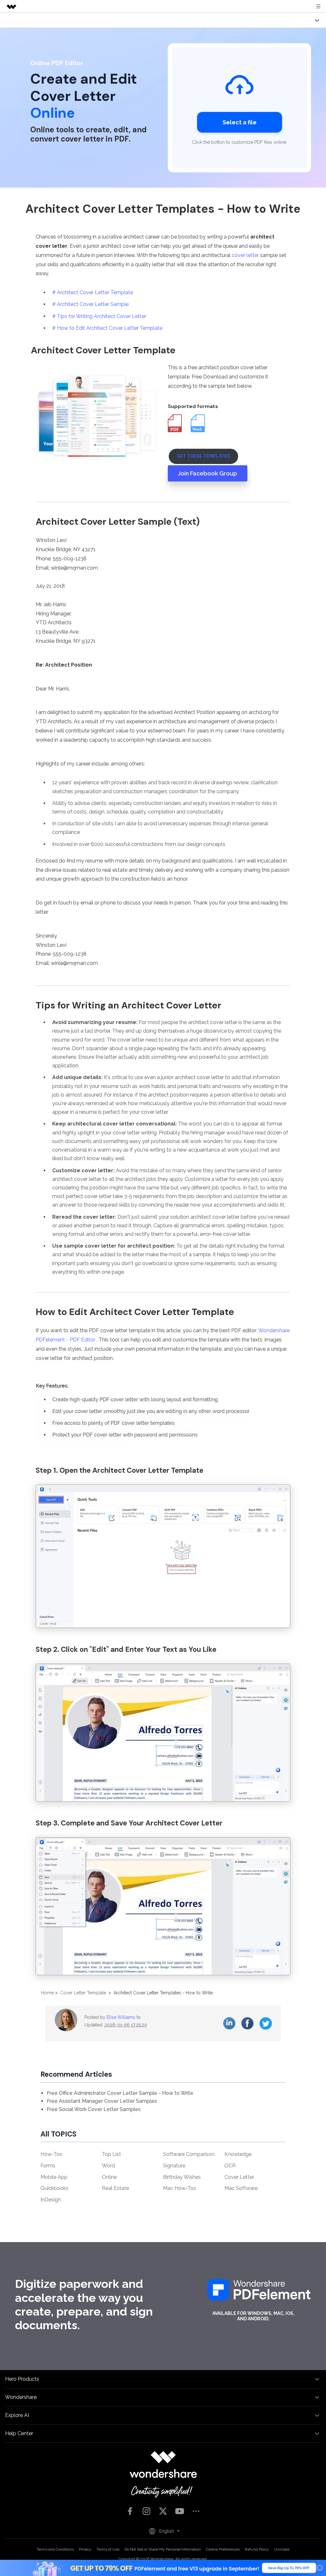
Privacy (85, 2549)
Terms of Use (108, 2549)
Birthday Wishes (182, 2177)
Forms (48, 2166)
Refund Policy (257, 2549)
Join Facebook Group (208, 473)
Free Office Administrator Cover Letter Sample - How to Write (120, 2093)
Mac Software (241, 2188)
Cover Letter (239, 2177)
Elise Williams (121, 2017)
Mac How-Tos (180, 2188)
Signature (174, 2166)
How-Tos (51, 2154)
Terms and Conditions (55, 2549)
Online (109, 2177)
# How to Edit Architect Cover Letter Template (107, 328)
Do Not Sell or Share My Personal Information (163, 2549)
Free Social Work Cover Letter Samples (94, 2109)
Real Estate (115, 2188)
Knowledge (238, 2154)
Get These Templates (203, 456)
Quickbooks (54, 2188)
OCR (230, 2166)
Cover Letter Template (83, 1993)
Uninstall (282, 2549)
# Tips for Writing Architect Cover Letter (99, 316)
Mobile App (54, 2177)
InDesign (51, 2200)
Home (47, 1993)
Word (108, 2166)
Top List (111, 2154)
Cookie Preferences (223, 2549)
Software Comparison (189, 2154)
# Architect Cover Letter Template (93, 292)
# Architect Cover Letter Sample (90, 304)
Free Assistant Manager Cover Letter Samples (102, 2101)
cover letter (245, 255)
